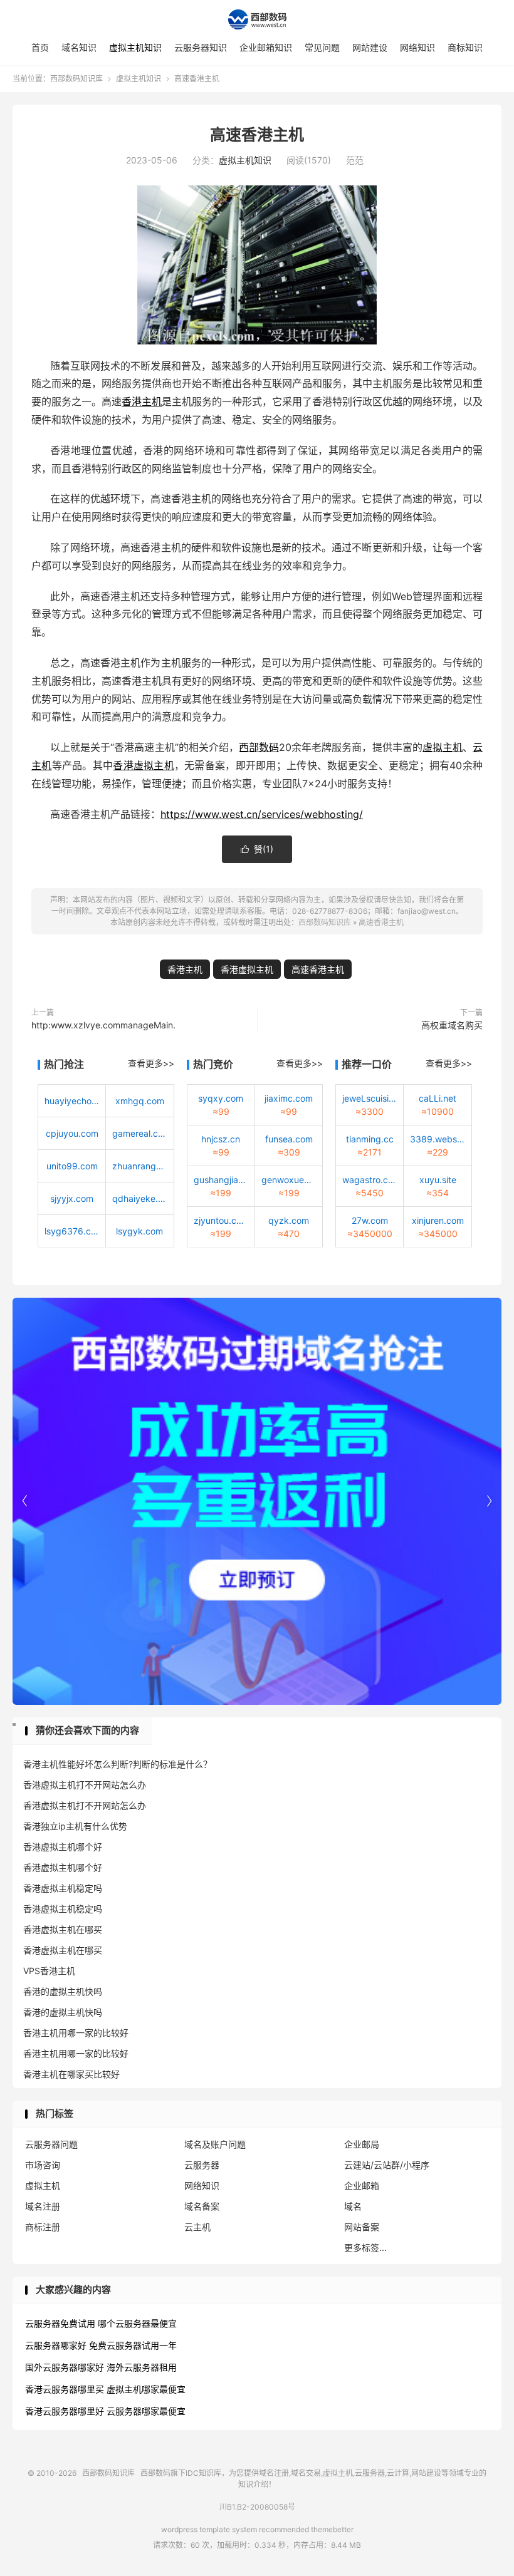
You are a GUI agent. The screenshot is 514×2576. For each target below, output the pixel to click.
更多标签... (365, 2248)
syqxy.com (221, 1098)
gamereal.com (139, 1133)
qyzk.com (289, 1220)
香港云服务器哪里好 (65, 2411)
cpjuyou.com (72, 1133)
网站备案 (362, 2227)
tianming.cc (370, 1139)
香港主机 (142, 401)
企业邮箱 (362, 2185)
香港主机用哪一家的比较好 (76, 2033)
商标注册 (43, 2227)
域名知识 (79, 47)
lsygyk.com (139, 1231)
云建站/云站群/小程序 (387, 2165)
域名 (353, 2206)
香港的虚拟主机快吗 (63, 1991)
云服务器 (202, 2165)
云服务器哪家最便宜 (146, 2411)
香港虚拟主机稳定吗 (63, 1888)
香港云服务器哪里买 (65, 2389)
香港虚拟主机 (144, 765)
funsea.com (289, 1139)
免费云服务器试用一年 (133, 2345)
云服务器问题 (51, 2144)
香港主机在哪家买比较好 (71, 2074)
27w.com (370, 1220)
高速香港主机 (257, 135)
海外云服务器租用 (142, 2367)
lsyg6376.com (72, 1231)
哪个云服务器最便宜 (137, 2323)
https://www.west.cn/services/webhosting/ (262, 814)
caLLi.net (438, 1098)
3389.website (437, 1139)
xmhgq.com (140, 1101)
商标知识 (465, 47)
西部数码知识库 (257, 19)
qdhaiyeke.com (139, 1198)
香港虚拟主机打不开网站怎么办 (85, 1785)
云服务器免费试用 (60, 2323)
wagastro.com (370, 1180)
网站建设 (370, 47)
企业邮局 (362, 2144)
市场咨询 (43, 2165)
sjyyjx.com (72, 1198)
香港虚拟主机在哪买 (63, 1929)
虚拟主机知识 (135, 47)
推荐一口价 (367, 1064)
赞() (257, 849)
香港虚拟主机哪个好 (63, 1847)
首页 (40, 47)
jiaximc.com (289, 1098)
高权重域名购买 (452, 1025)
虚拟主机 (443, 747)
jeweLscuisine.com (370, 1098)
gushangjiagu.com (221, 1180)
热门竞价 (213, 1064)
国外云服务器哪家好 (65, 2367)
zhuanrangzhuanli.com (139, 1166)
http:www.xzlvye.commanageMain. (103, 1025)
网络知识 (417, 47)
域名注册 (43, 2206)
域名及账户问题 (215, 2144)
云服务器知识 (201, 47)
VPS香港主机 (49, 1971)
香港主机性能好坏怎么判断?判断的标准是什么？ (118, 1764)
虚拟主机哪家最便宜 (146, 2389)
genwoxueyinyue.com (289, 1180)
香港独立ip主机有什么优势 (75, 1826)
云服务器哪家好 (56, 2345)
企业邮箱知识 (266, 47)
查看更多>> (151, 1063)
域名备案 (202, 2206)
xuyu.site (438, 1180)
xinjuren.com (438, 1220)
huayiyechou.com (72, 1101)
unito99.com (72, 1166)
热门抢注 (64, 1064)
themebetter (332, 2529)
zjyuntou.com (221, 1220)
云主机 (197, 2227)
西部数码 (259, 747)
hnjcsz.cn (221, 1139)
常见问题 (322, 47)
